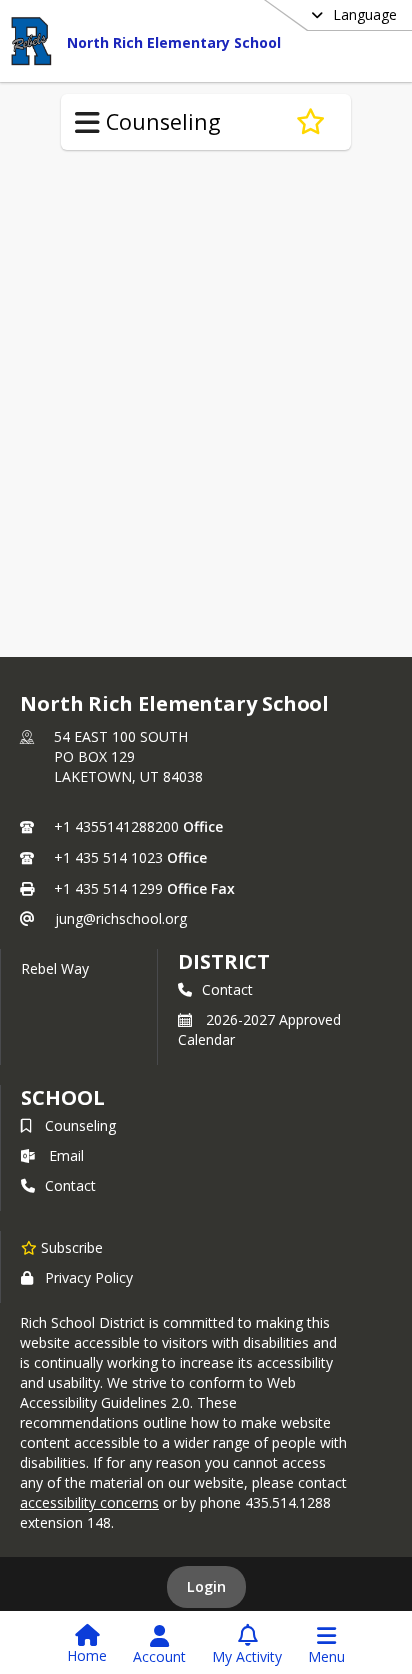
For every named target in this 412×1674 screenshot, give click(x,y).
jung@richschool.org (121, 918)
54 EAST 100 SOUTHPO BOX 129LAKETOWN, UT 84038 (128, 756)
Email (66, 1155)
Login (206, 1586)
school (62, 1097)
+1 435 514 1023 (108, 857)
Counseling (80, 1125)
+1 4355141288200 (116, 826)
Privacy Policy (89, 1277)
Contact (227, 989)
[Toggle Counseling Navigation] (87, 123)
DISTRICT (224, 961)
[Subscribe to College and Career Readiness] (310, 122)
